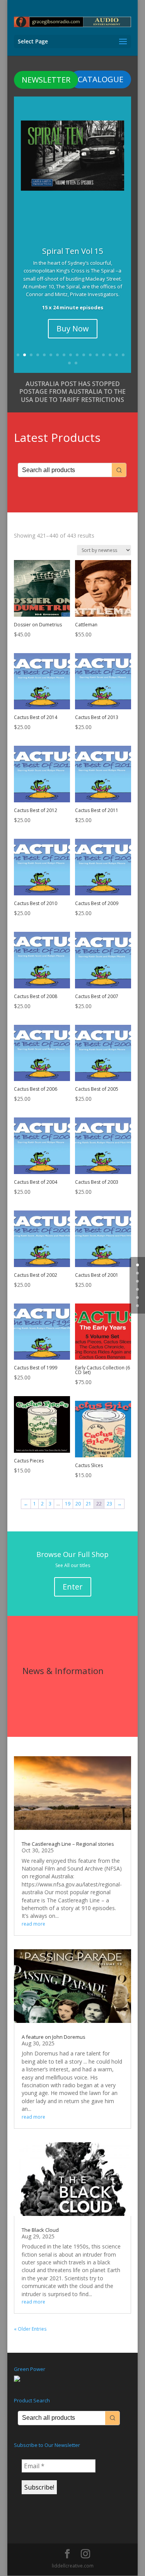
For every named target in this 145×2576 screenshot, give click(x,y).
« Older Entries (30, 2329)
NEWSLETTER (46, 80)
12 (90, 355)
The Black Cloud (40, 2230)
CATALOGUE (101, 79)
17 (123, 355)
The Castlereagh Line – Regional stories (68, 1844)
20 (78, 1504)
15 (110, 355)
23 (109, 1504)
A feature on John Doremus (54, 2037)
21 (89, 1504)
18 (69, 363)
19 (76, 363)
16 (117, 355)
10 (77, 355)
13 (97, 355)
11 (84, 355)
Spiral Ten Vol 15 (72, 251)
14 (103, 355)
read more (33, 1924)
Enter (73, 1587)
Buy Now (73, 328)
